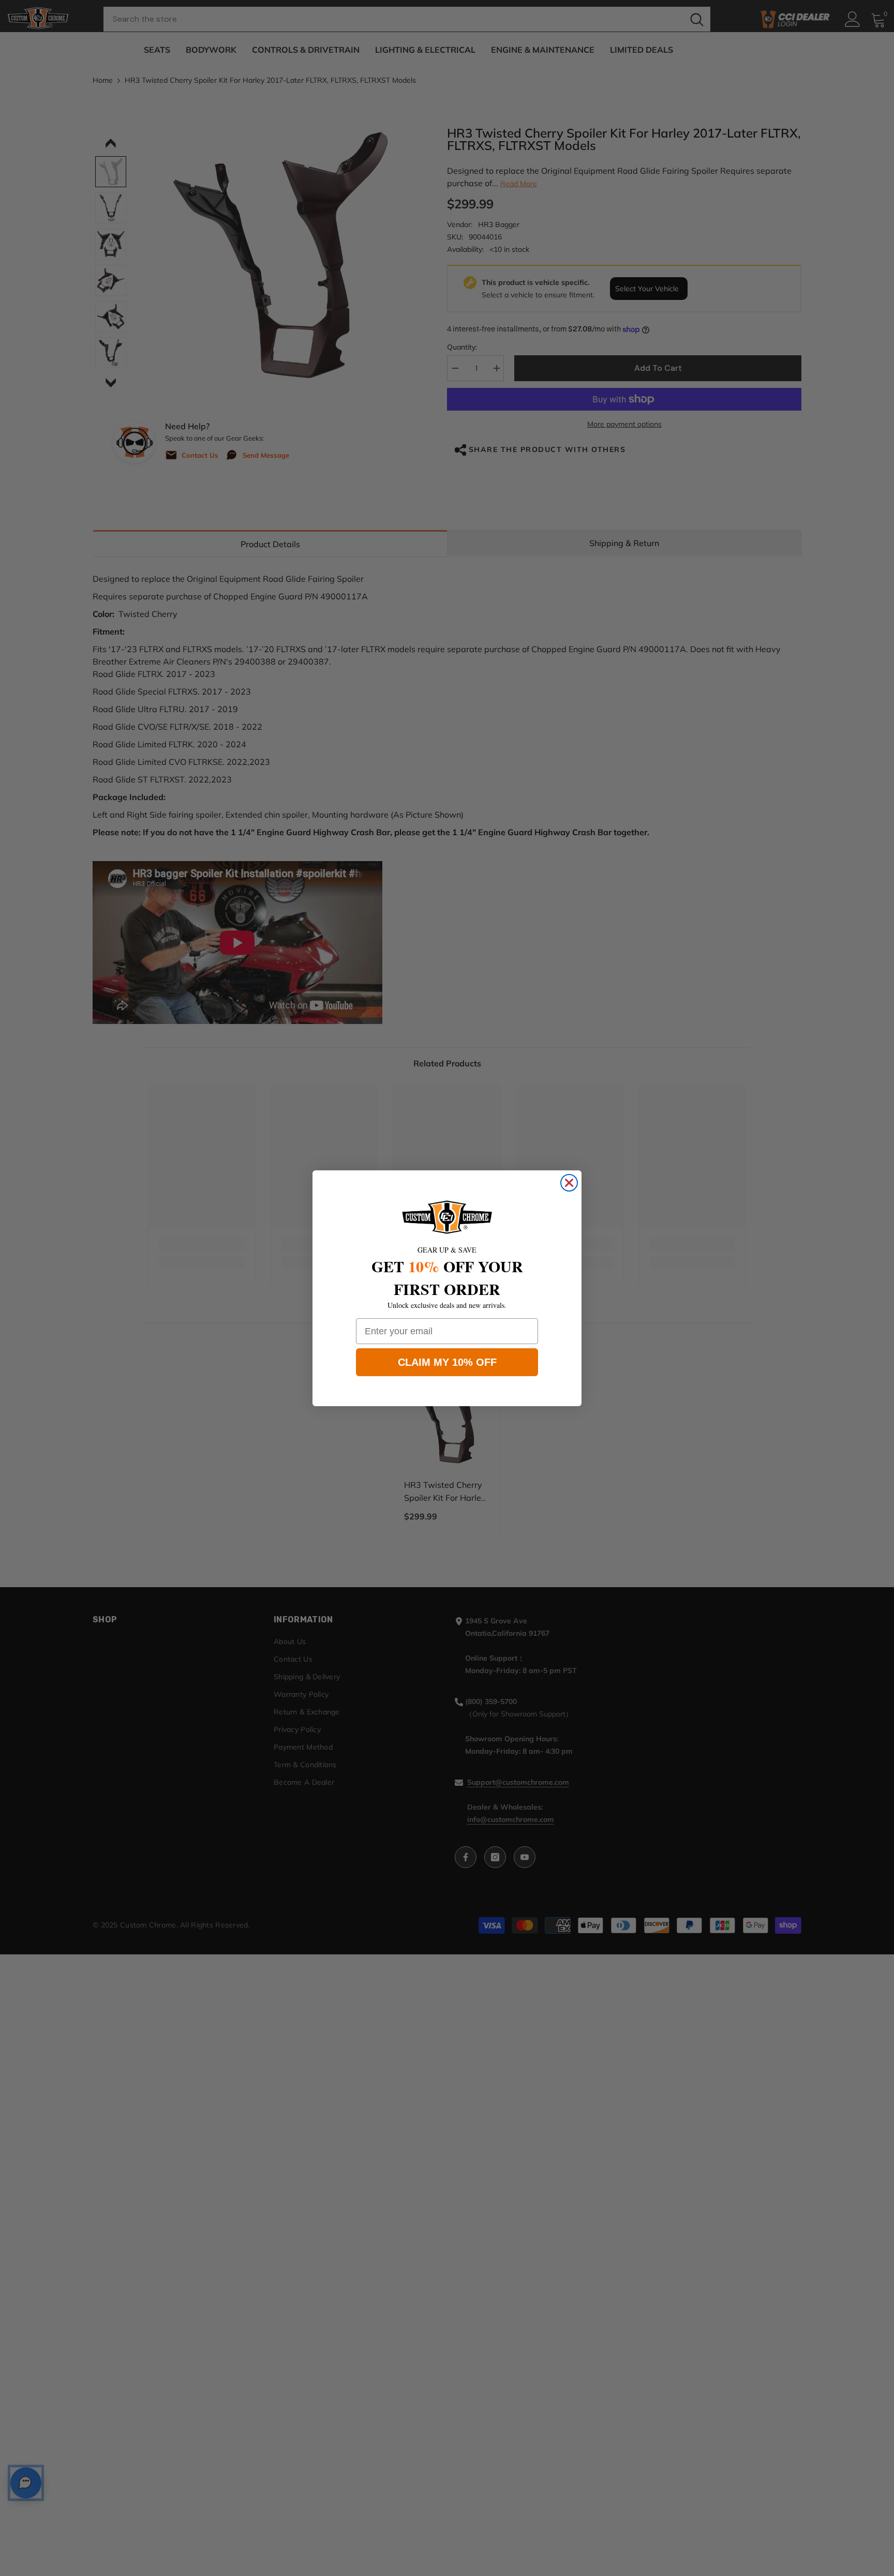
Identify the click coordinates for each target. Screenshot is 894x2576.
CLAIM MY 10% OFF (447, 1362)
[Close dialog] (569, 1183)
